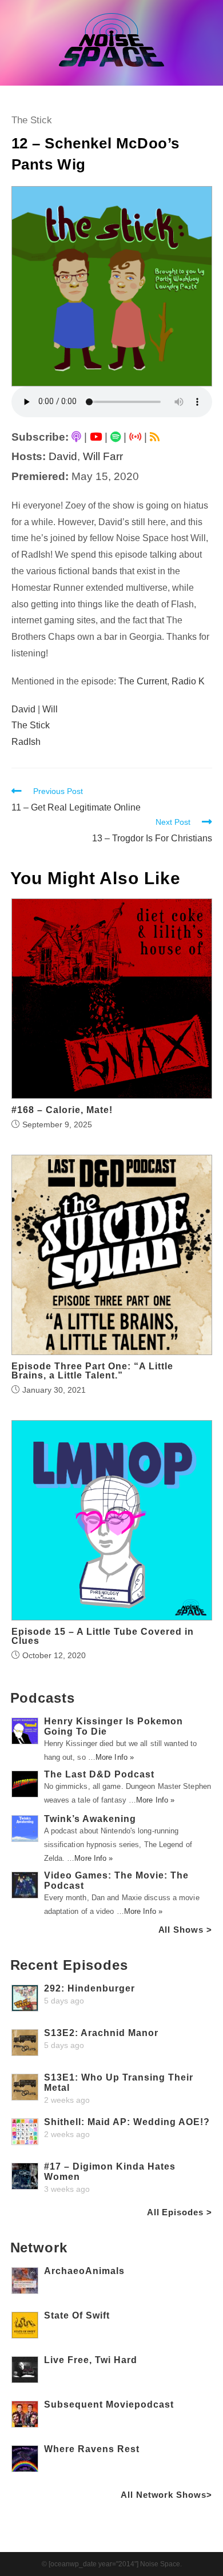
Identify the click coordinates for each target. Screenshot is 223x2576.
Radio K (188, 681)
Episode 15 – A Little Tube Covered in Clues (103, 1636)
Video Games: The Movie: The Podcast (116, 1880)
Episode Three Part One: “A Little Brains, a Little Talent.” (92, 1371)
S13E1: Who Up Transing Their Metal (119, 2083)
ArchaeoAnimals (84, 2271)
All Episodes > (180, 2212)
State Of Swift (77, 2315)
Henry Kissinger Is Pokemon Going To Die (114, 1726)
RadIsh (26, 742)
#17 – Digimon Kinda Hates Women (110, 2172)
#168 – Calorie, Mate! (62, 1110)
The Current (143, 681)
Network (39, 2248)
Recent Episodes (69, 1965)
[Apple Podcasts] (76, 437)
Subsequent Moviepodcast (109, 2404)
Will (50, 709)
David (63, 456)
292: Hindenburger (89, 1988)
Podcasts (43, 1698)
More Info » (115, 1757)
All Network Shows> (166, 2495)
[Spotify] (116, 437)
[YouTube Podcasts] (96, 437)
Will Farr (103, 456)
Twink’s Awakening (90, 1819)
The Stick (32, 120)
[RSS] (155, 437)
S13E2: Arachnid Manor (101, 2033)
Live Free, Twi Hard (91, 2360)
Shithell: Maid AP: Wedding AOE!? (127, 2122)
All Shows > (185, 1930)
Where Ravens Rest (92, 2449)
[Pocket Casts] (135, 437)
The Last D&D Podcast (99, 1774)
